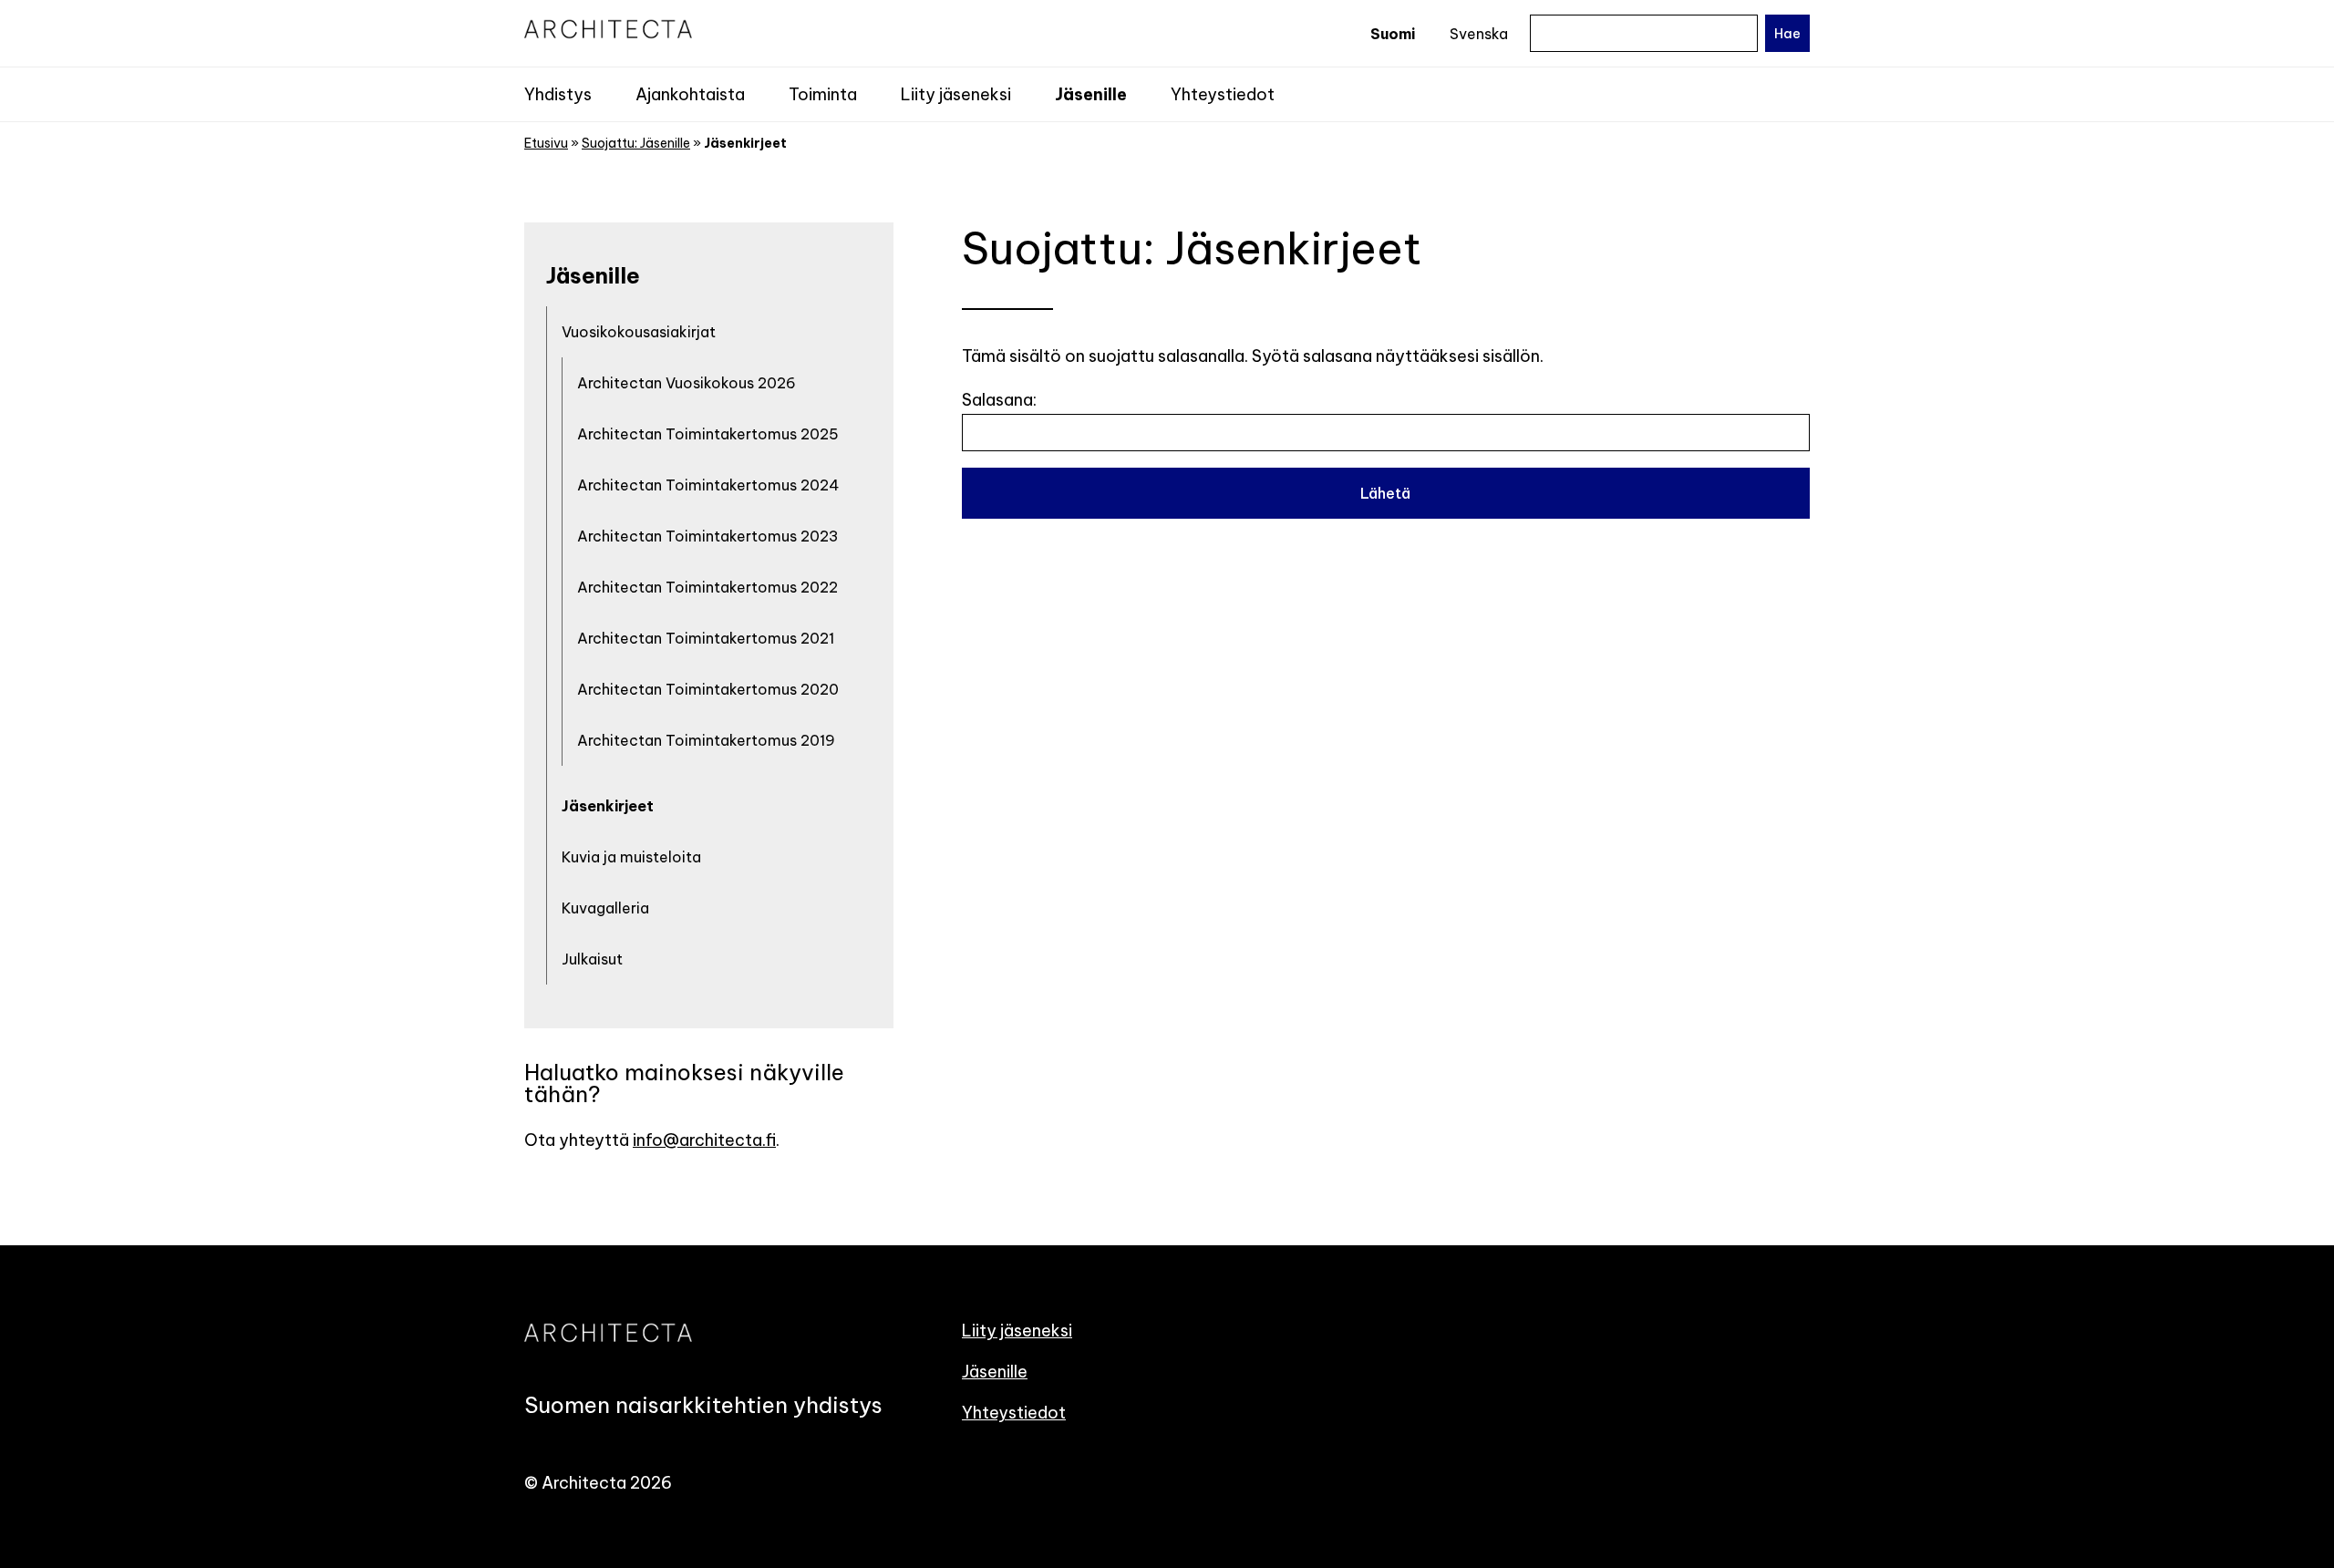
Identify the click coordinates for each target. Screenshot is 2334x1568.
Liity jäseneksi (956, 94)
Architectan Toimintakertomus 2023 (708, 536)
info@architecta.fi (704, 1140)
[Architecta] (729, 29)
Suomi (1393, 34)
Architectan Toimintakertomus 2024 (708, 485)
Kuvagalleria (605, 908)
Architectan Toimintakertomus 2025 (708, 434)
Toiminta (823, 94)
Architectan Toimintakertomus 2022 (707, 587)
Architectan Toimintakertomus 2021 (706, 638)
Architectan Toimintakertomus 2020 (708, 689)
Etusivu (546, 143)
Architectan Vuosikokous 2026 (687, 383)
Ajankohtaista (690, 94)
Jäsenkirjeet (608, 806)
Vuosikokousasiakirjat (639, 332)
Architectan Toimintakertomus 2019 (706, 740)
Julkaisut (592, 959)
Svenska (1479, 34)
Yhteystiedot (1223, 94)
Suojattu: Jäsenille (636, 143)
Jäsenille (1091, 94)
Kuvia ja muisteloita (631, 857)
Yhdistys (558, 94)
